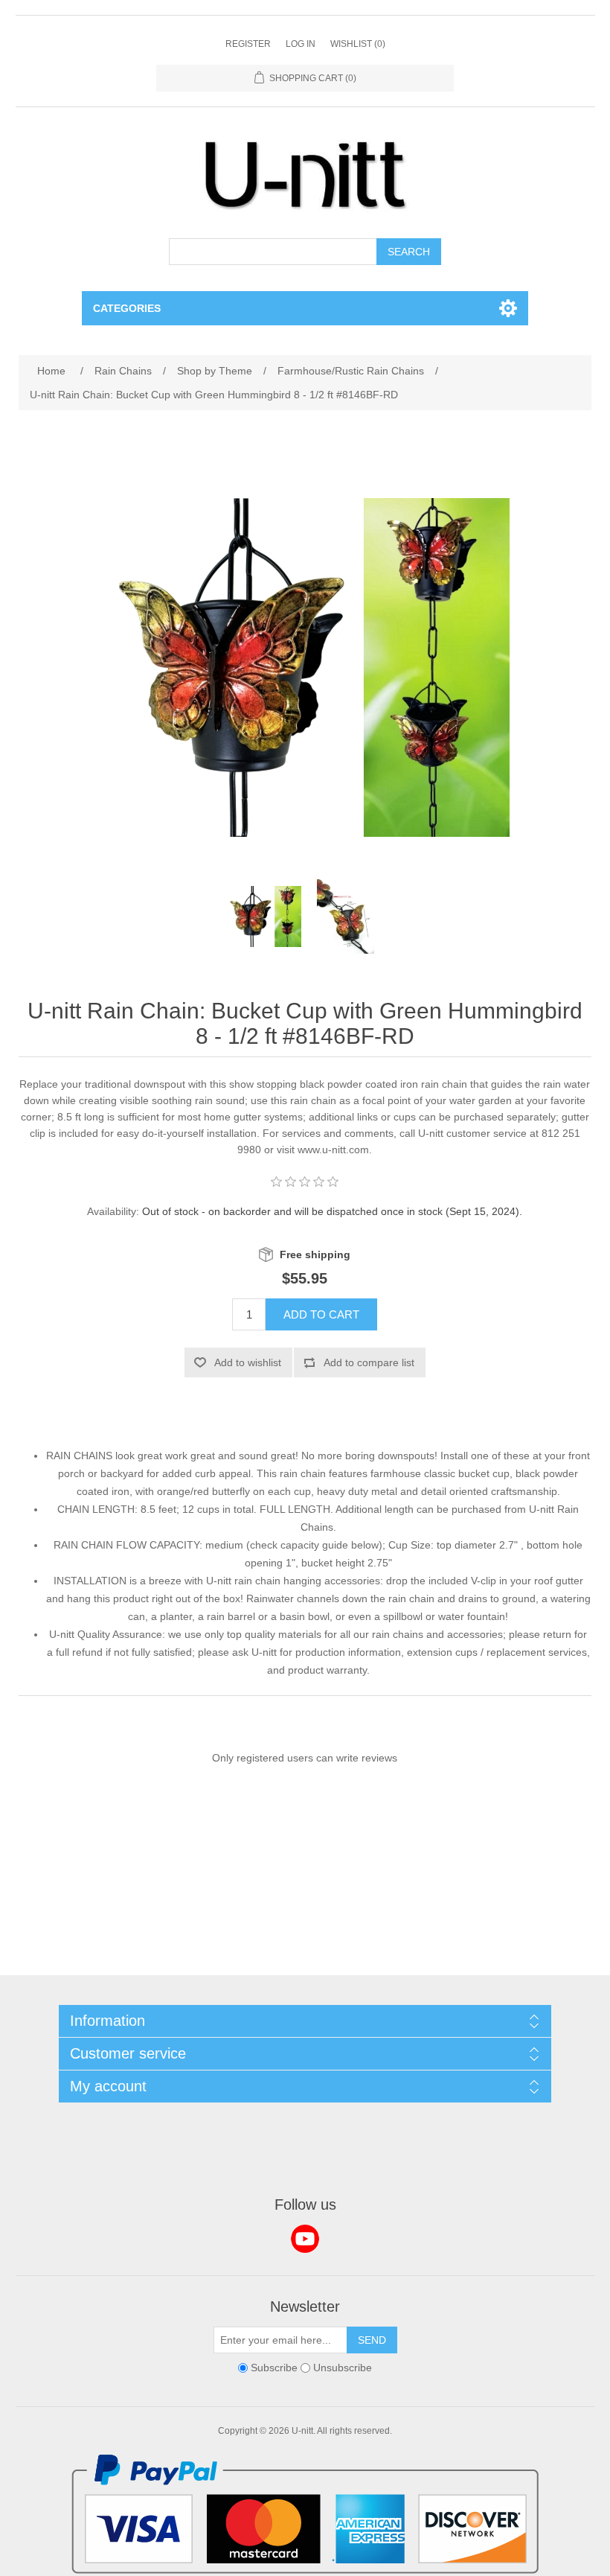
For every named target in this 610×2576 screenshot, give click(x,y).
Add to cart (321, 1314)
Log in (301, 44)
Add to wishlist (248, 1362)
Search (409, 252)
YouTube (305, 2239)
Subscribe (274, 2368)
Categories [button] (127, 308)
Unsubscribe (343, 2368)
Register (248, 44)
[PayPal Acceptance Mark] (305, 2570)
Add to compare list (369, 1362)
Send (372, 2340)
